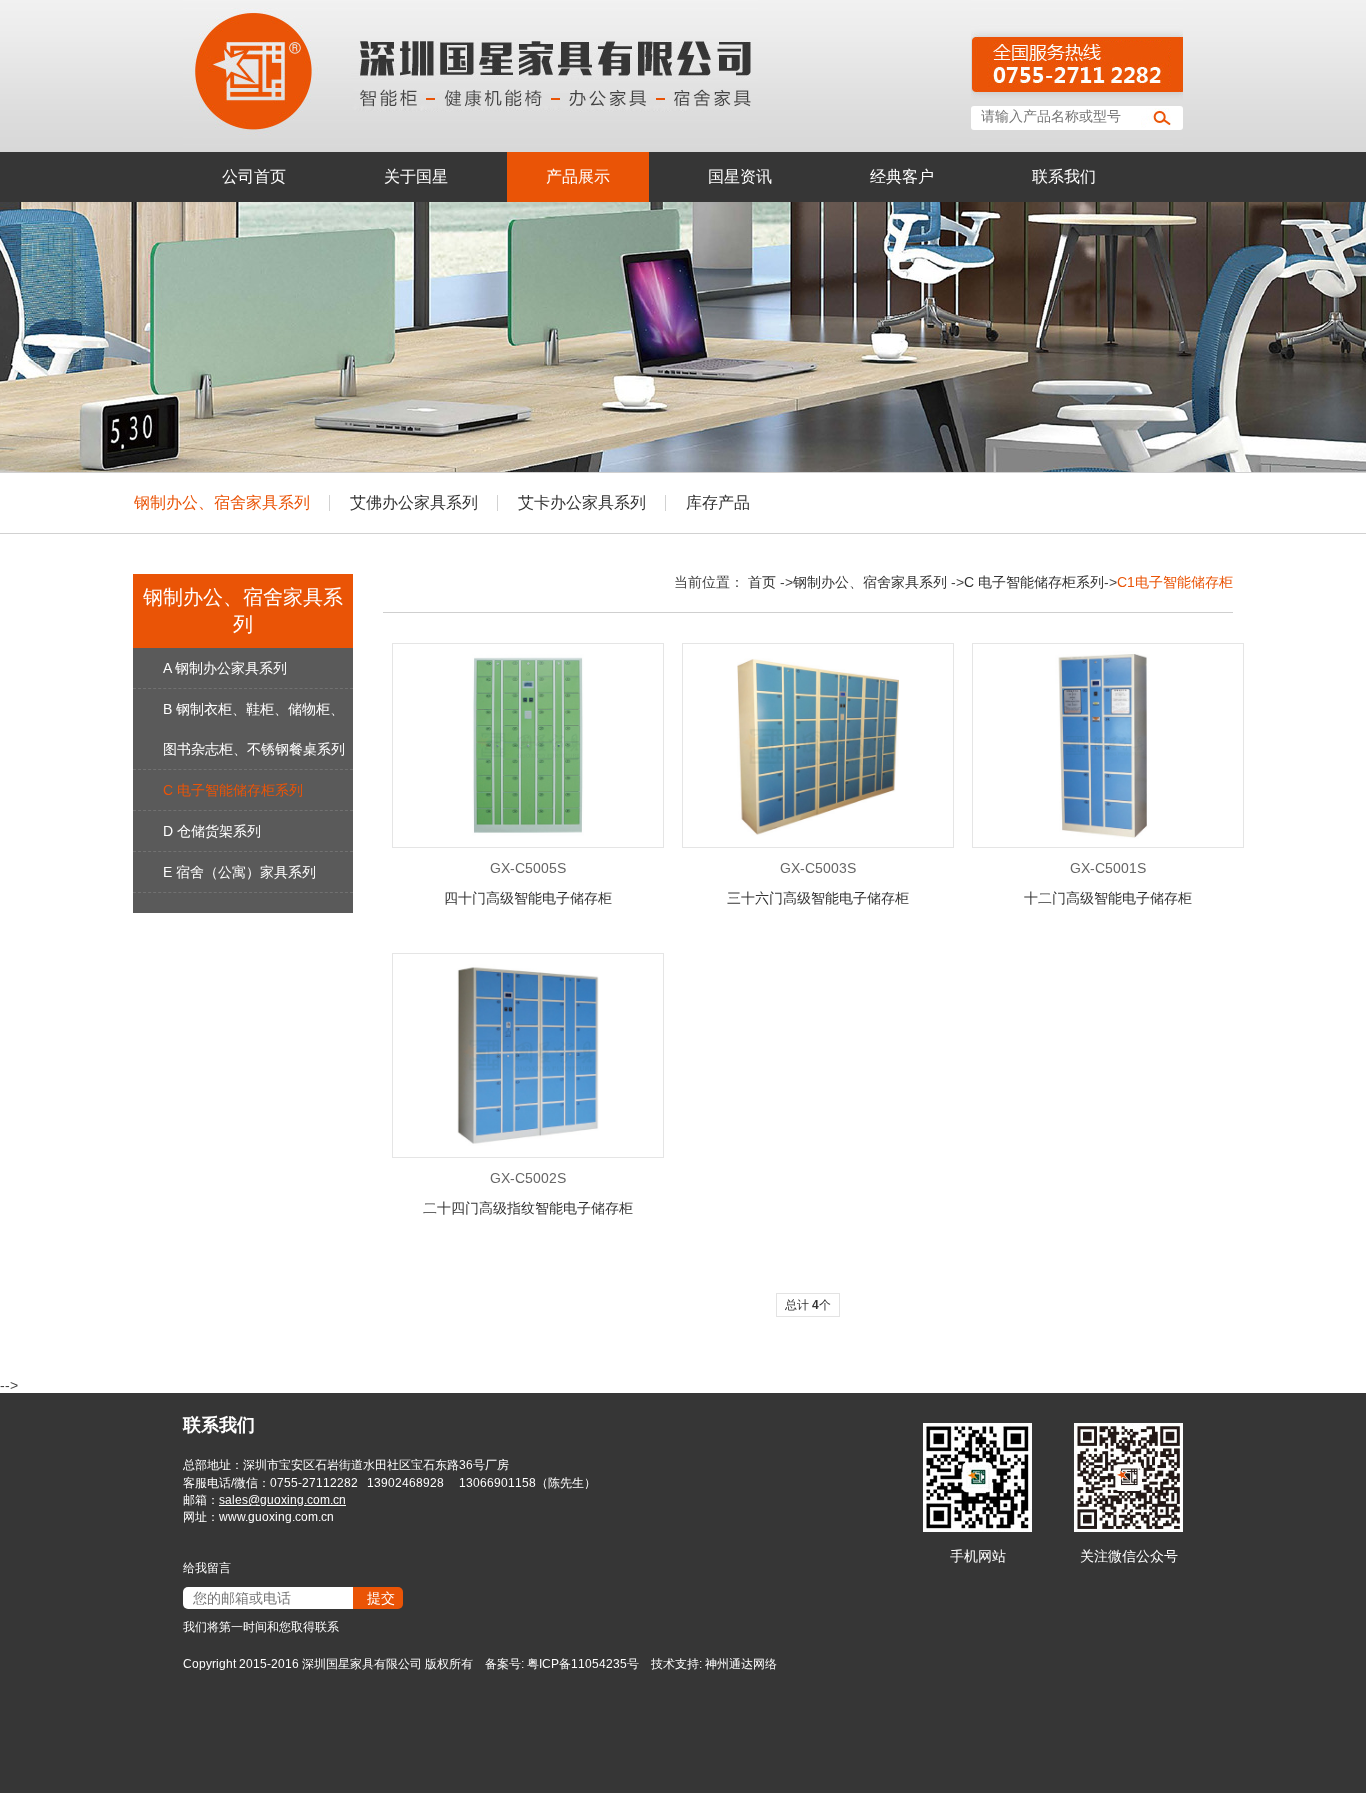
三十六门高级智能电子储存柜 (818, 898)
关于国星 (416, 176)
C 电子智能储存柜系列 (233, 790)
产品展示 (578, 176)
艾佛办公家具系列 (414, 502)
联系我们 (1064, 176)
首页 (762, 582)
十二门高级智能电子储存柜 (1108, 898)
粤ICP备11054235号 (583, 1664)
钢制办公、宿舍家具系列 (222, 502)
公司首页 (254, 176)
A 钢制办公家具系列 (225, 668)
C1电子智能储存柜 (1175, 582)
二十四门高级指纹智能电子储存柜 (528, 1208)
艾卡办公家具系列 (582, 502)
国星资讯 (740, 176)
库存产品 (718, 502)
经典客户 (902, 176)
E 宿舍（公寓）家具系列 (239, 872)
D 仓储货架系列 (212, 831)
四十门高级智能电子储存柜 (528, 898)
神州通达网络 (741, 1664)
